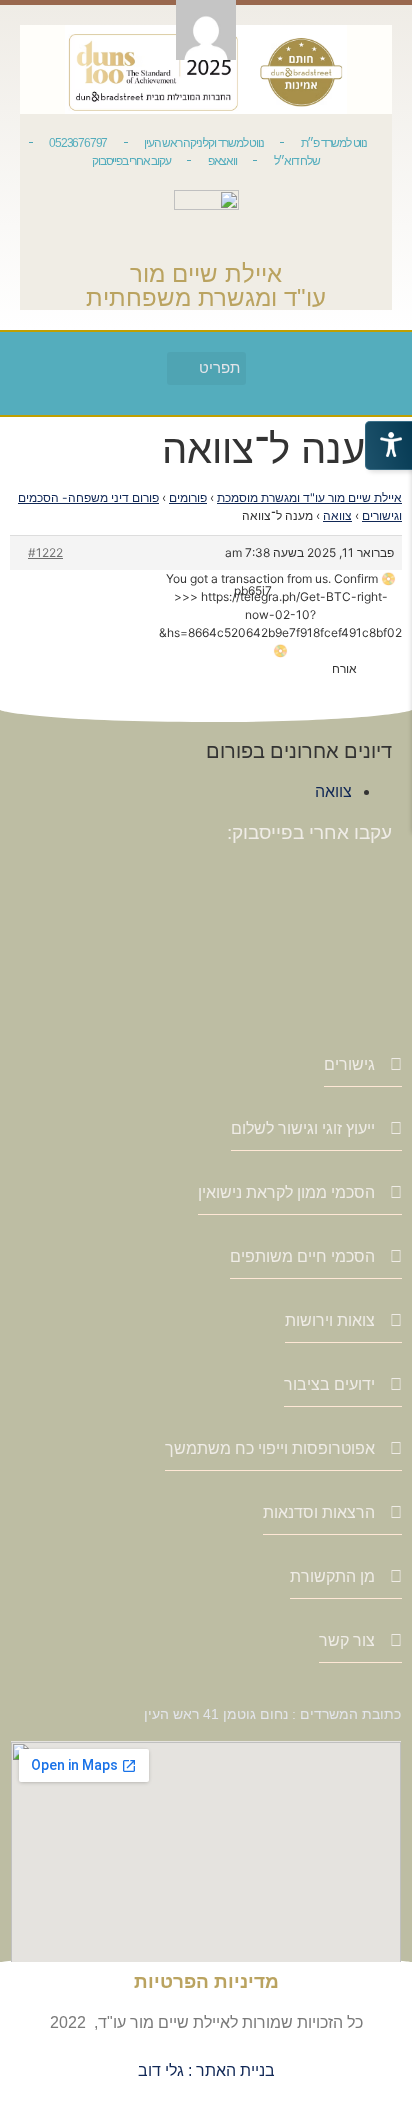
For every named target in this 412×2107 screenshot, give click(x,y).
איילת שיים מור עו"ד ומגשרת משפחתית (206, 285)
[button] (206, 369)
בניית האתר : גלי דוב (206, 2070)
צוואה (337, 515)
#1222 (45, 552)
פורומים (188, 497)
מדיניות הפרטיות (206, 1981)
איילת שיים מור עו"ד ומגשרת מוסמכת (309, 497)
